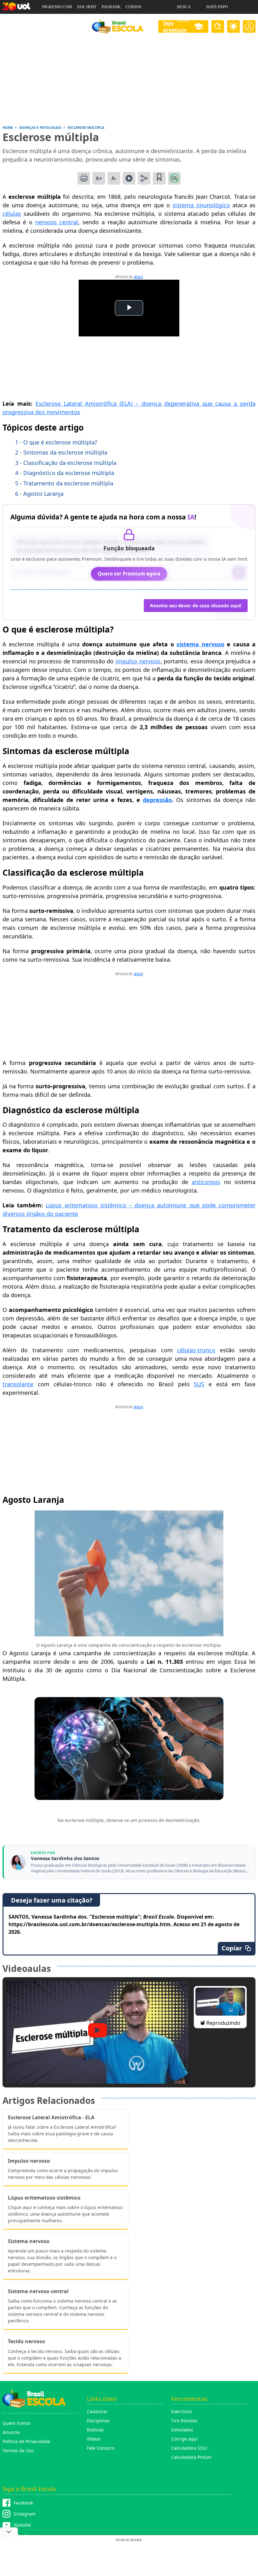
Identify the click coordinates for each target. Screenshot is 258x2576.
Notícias (95, 2430)
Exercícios (182, 2411)
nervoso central (57, 222)
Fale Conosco (101, 2448)
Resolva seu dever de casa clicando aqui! (196, 606)
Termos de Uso (18, 2450)
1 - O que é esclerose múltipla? (56, 442)
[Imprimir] (84, 178)
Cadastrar (97, 2411)
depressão (157, 800)
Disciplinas (98, 2421)
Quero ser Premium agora (129, 574)
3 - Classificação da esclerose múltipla (66, 463)
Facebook (23, 2503)
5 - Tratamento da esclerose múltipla (64, 483)
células (12, 214)
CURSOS (133, 7)
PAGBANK (111, 7)
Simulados (182, 2430)
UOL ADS (50, 21)
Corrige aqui (184, 2439)
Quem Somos (17, 2423)
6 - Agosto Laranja (39, 494)
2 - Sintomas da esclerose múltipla (61, 452)
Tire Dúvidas (184, 2421)
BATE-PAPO (217, 7)
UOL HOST (87, 7)
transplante (18, 1384)
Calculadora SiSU (189, 2448)
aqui (138, 276)
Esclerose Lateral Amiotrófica (78, 404)
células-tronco (196, 1350)
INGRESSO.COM (57, 7)
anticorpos (206, 1182)
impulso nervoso (138, 661)
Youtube (22, 2525)
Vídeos (94, 2439)
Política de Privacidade (26, 2441)
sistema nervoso (200, 644)
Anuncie (11, 2432)
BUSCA (184, 7)
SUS (199, 1384)
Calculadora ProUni (191, 2457)
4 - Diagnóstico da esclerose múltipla (65, 473)
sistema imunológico (201, 205)
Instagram (25, 2514)
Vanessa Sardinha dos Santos (65, 1858)
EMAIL (184, 21)
